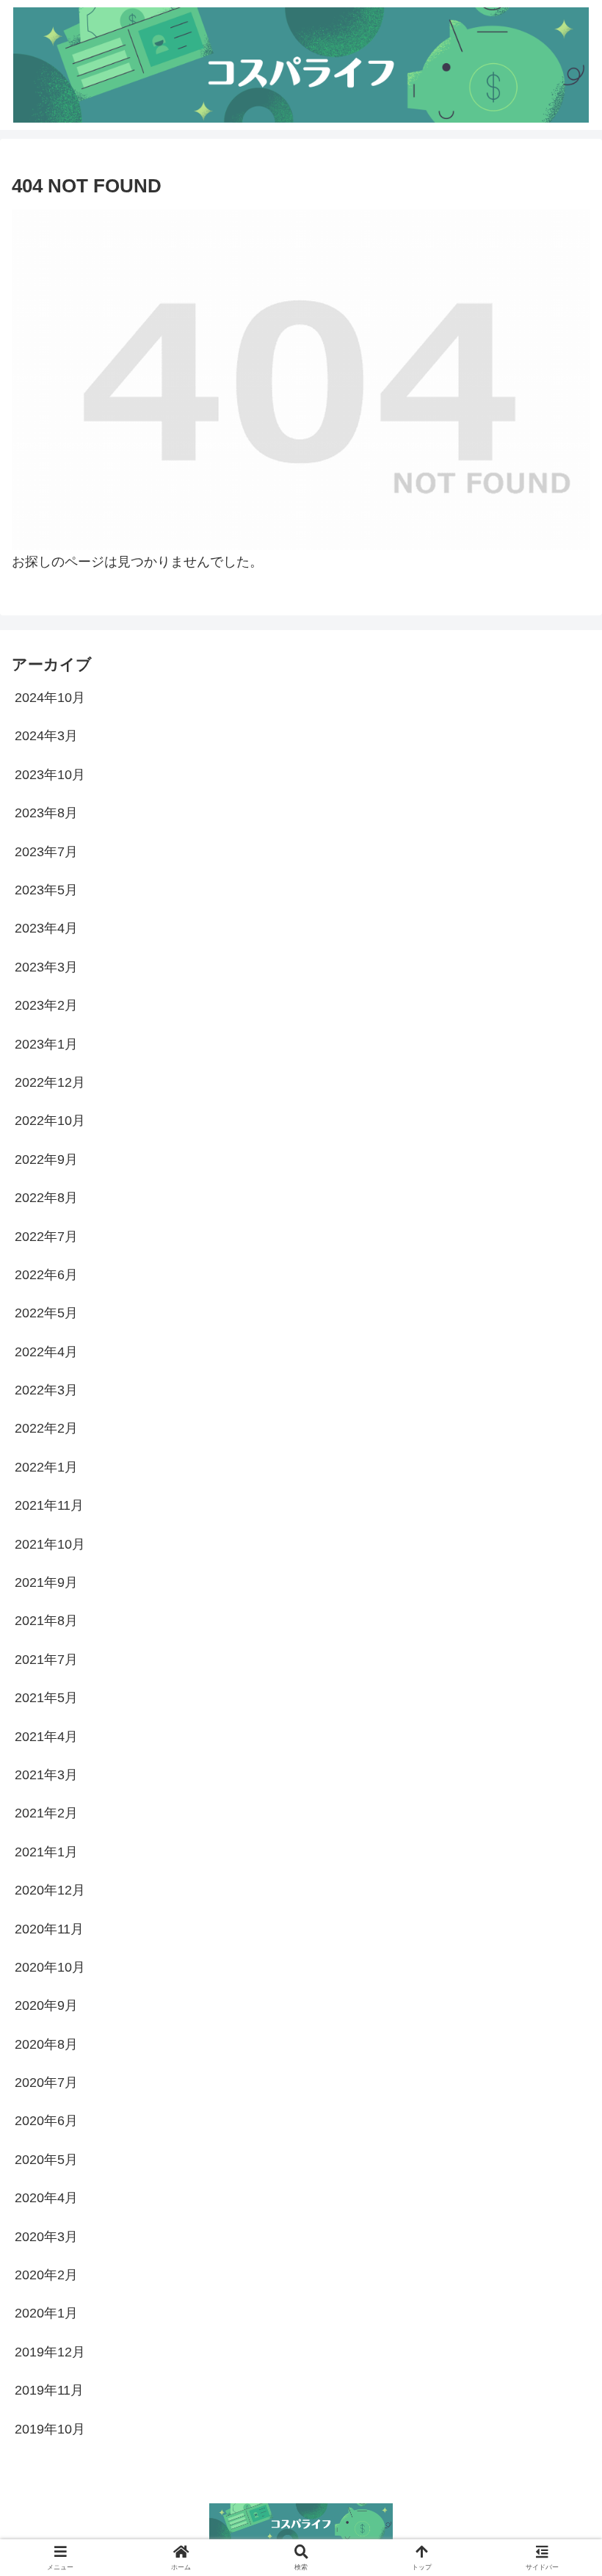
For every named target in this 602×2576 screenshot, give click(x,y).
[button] (556, 2116)
